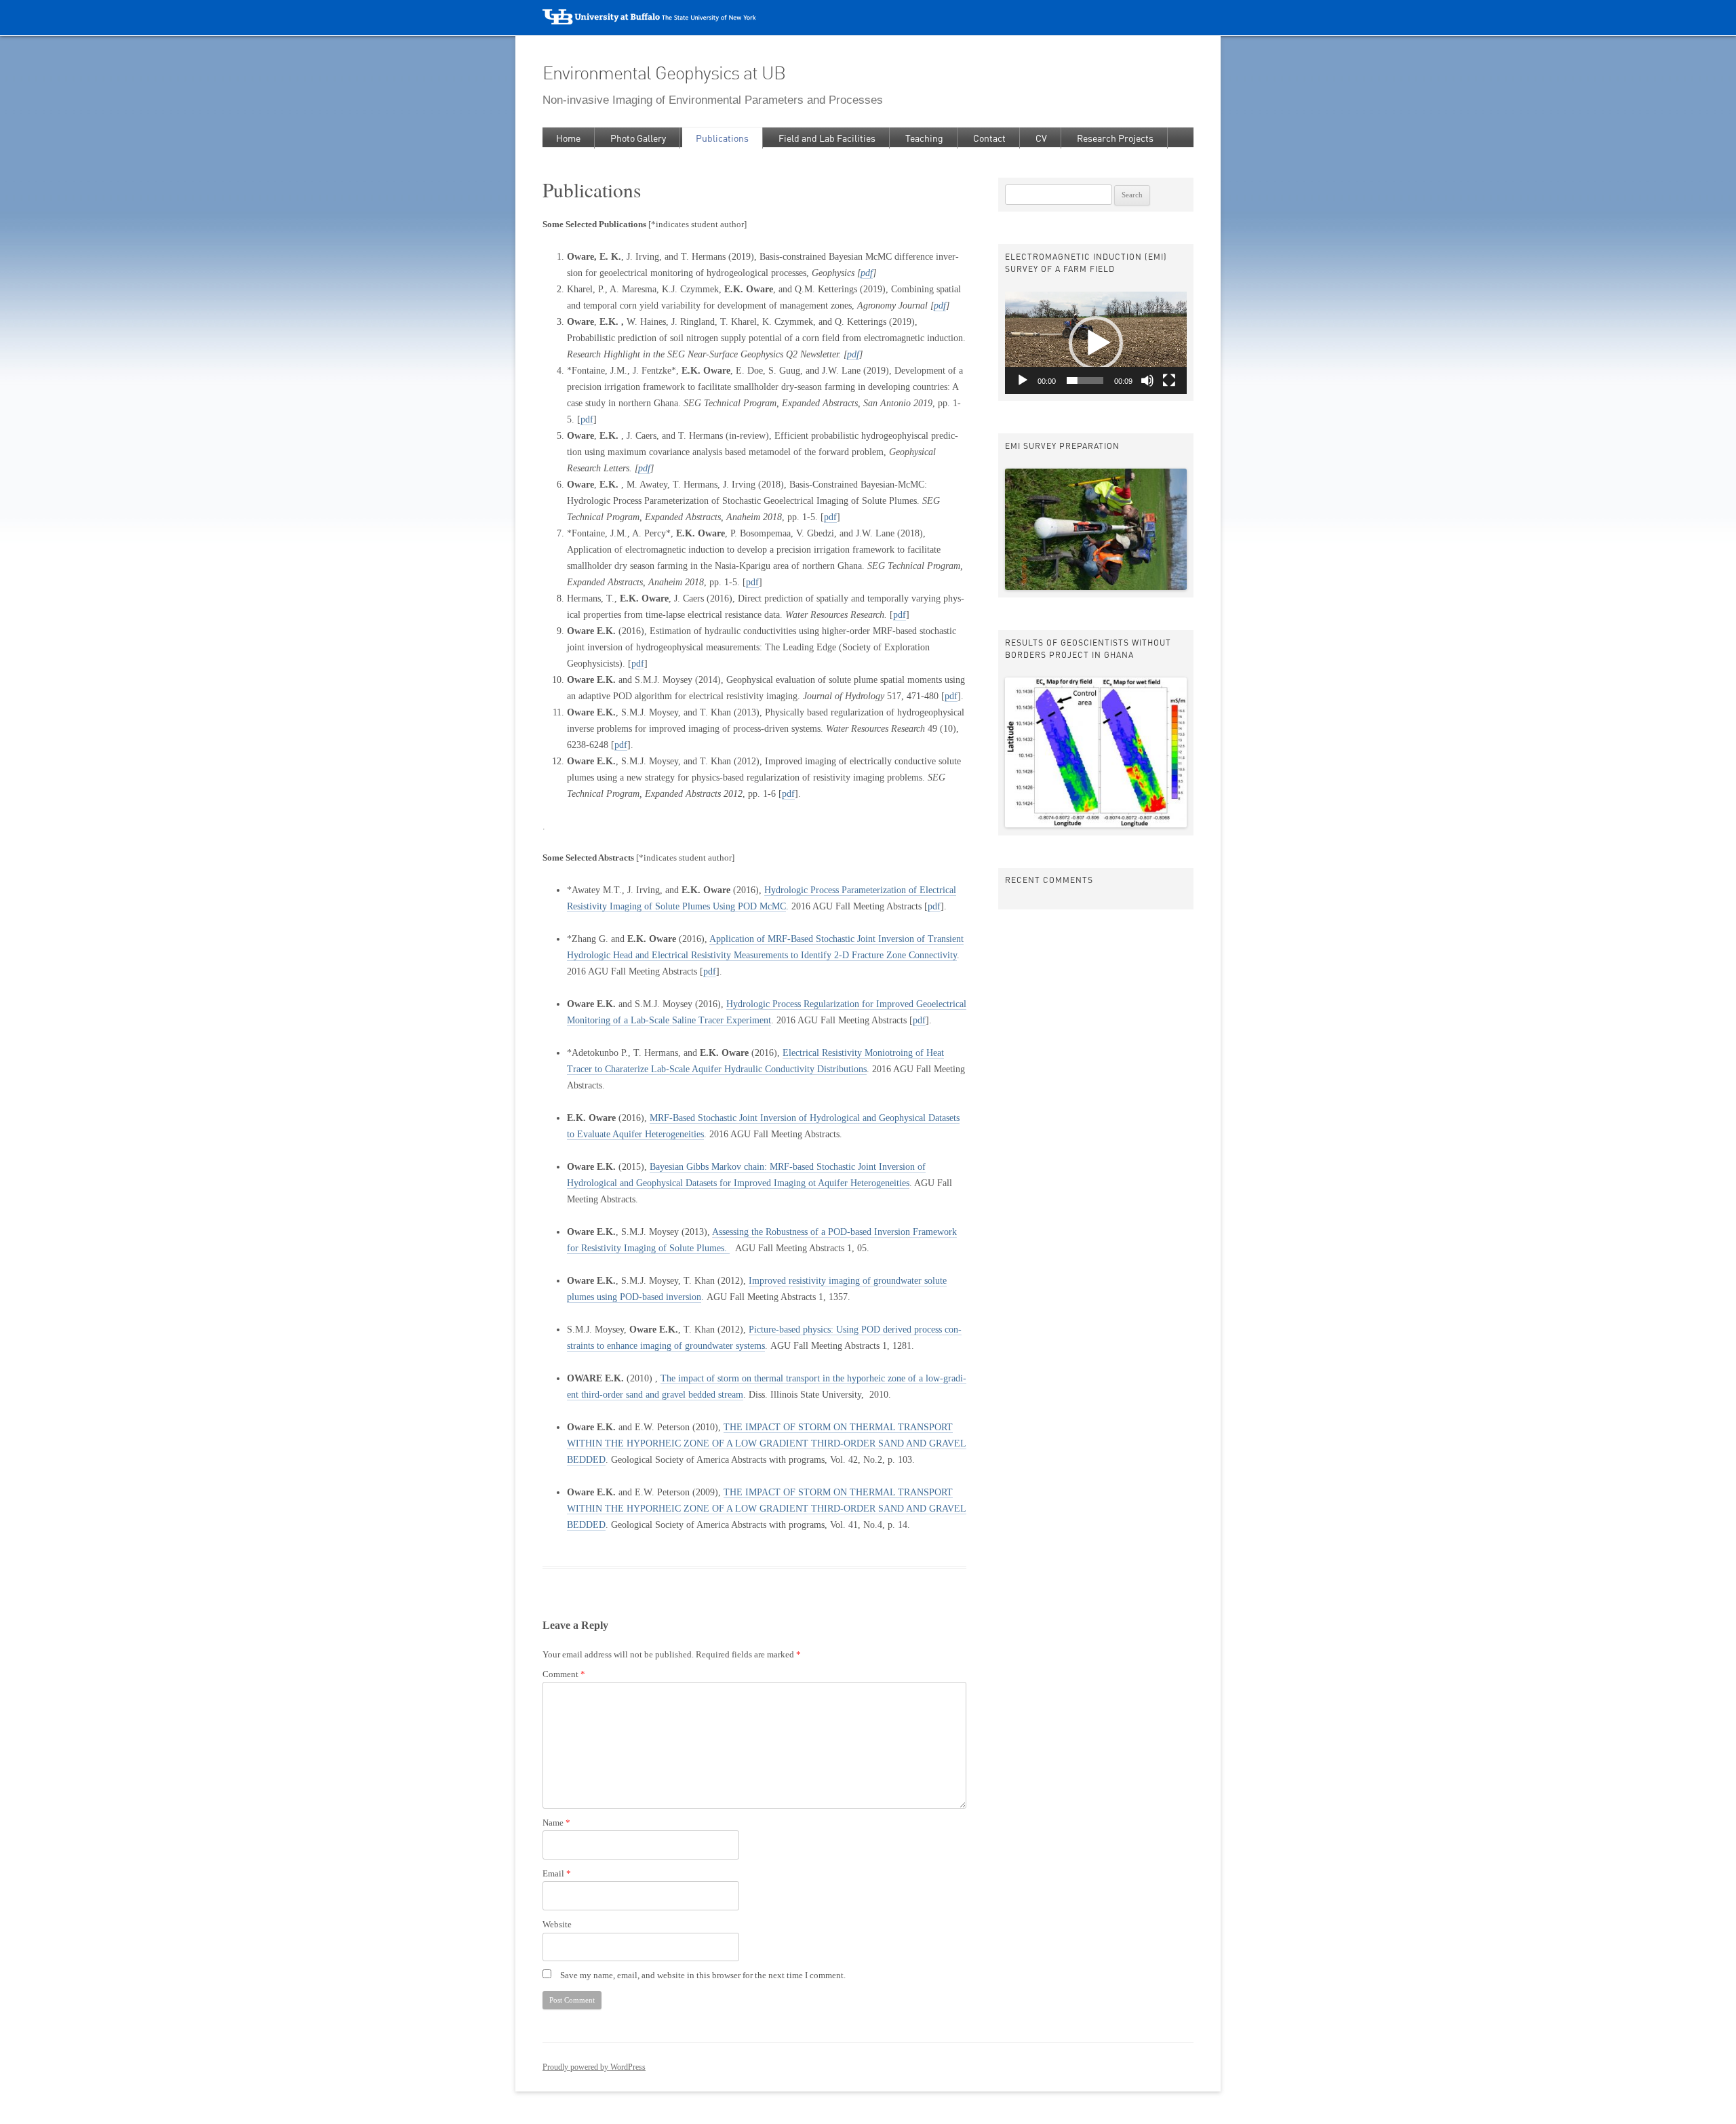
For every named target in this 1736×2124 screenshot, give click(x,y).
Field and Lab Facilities (827, 138)
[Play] (1023, 380)
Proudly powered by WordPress (594, 2067)
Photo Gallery (638, 138)
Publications (722, 138)
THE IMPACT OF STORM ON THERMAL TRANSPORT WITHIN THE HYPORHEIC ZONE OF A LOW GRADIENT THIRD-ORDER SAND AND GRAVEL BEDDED (767, 1443)
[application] (1096, 343)
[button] (1096, 343)
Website (557, 1925)
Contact (989, 138)
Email (557, 1874)
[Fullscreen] (1169, 380)
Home (568, 138)
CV (1041, 138)
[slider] (1085, 380)
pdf (867, 273)
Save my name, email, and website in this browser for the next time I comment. (703, 1975)
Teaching (924, 138)
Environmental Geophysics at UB (664, 73)
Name (556, 1823)
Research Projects (1115, 138)
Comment (564, 1674)
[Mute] (1147, 380)
